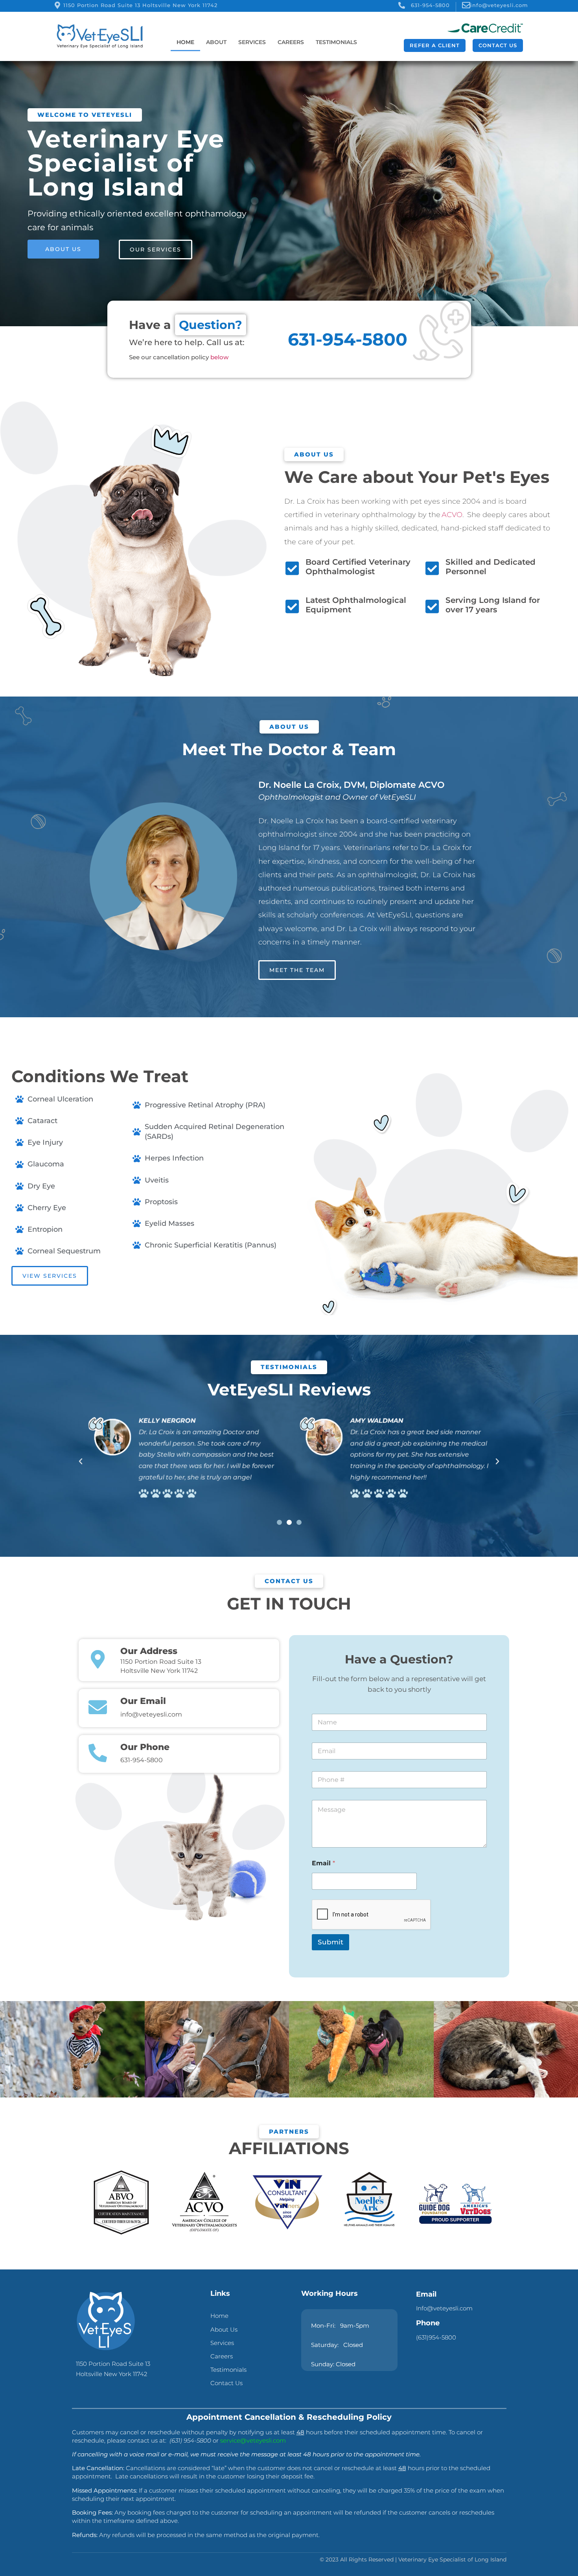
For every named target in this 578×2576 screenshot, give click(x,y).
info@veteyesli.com (499, 5)
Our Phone (145, 1747)
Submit (330, 1942)
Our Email (143, 1701)
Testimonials (336, 42)
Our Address (149, 1651)
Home (185, 42)
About (216, 42)
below (219, 357)
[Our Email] (98, 1707)
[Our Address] (98, 1659)
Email (323, 1863)
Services (252, 42)
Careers (291, 42)
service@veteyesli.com (253, 2440)
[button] (81, 1462)
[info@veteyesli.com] (466, 5)
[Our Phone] (98, 1753)
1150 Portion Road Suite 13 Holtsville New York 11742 (140, 5)
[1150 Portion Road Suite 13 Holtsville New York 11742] (57, 5)
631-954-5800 (430, 5)
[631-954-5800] (402, 5)
